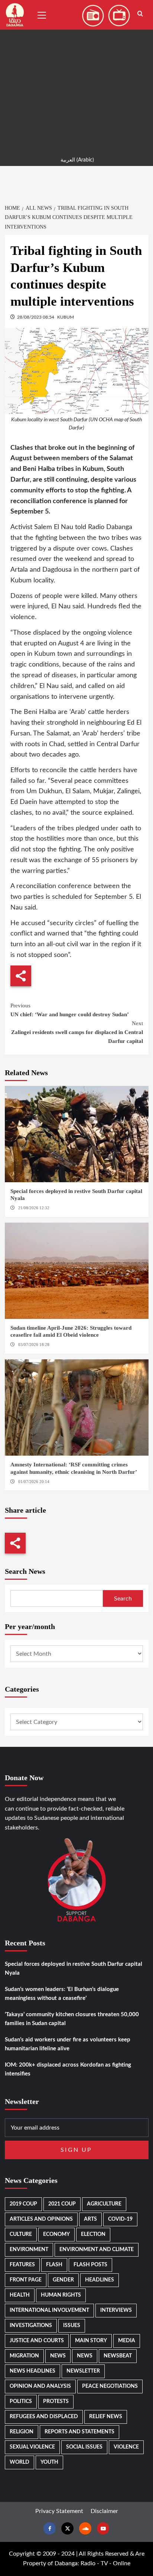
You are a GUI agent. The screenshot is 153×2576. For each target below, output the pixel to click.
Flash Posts (90, 2265)
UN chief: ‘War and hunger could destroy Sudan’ (70, 1010)
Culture (21, 2234)
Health (20, 2295)
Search (123, 1599)
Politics (21, 2402)
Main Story (91, 2341)
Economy (56, 2234)
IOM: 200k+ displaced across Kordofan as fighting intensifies (68, 2069)
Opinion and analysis (40, 2386)
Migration (24, 2356)
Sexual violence (32, 2447)
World (19, 2462)
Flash (54, 2265)
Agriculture (104, 2204)
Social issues (84, 2447)
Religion (22, 2432)
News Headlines (32, 2371)
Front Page (26, 2280)
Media (127, 2341)
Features (22, 2265)
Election (93, 2234)
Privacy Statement (59, 2511)
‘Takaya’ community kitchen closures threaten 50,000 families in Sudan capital (72, 2019)
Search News (25, 1571)
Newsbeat (118, 2356)
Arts (90, 2219)
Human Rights (61, 2295)
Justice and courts (37, 2341)
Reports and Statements (79, 2432)
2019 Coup (23, 2204)
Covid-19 (120, 2219)
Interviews (116, 2310)
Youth (49, 2462)
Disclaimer (104, 2511)
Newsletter (83, 2371)
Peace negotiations (110, 2386)
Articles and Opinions (41, 2219)
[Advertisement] (76, 76)
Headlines (100, 2280)
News (58, 2356)
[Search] (140, 14)
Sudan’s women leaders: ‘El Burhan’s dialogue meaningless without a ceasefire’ (62, 1994)
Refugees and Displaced (44, 2417)
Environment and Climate (97, 2250)
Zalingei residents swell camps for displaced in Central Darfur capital (77, 1032)
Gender (63, 2280)
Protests (56, 2402)
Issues (72, 2326)
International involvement (49, 2310)
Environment (29, 2250)
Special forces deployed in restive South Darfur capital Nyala (74, 1969)
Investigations (31, 2326)
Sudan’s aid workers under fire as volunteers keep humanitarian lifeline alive (68, 2044)
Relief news (106, 2417)
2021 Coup (62, 2204)
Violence (126, 2447)
